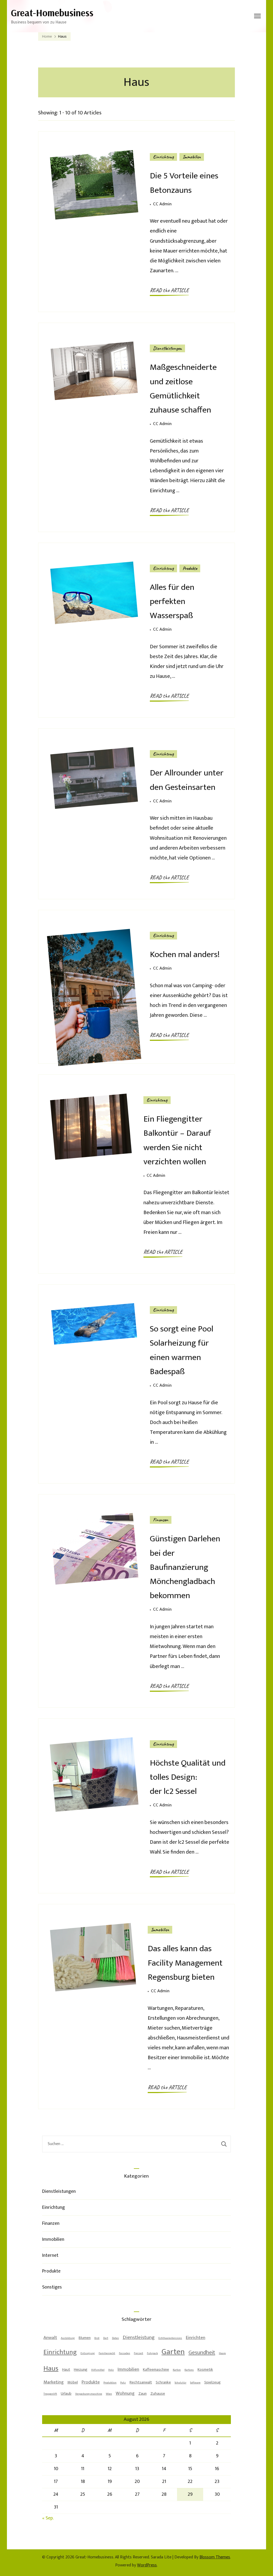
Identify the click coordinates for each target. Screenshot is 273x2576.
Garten (173, 2352)
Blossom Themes (215, 2557)
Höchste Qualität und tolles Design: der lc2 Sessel (188, 1777)
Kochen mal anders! (185, 955)
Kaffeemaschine (156, 2369)
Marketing (54, 2382)
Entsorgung (88, 2353)
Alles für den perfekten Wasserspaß (172, 601)
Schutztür (180, 2383)
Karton (177, 2370)
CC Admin (162, 204)
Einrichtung (163, 157)
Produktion (110, 2383)
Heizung (81, 2369)
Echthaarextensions (170, 2338)
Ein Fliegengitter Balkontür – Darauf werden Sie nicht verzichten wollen (177, 1140)
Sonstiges (52, 2287)
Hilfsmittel (98, 2370)
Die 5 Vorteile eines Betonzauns (184, 183)
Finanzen (161, 1520)
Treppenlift (50, 2394)
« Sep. (48, 2518)
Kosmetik (205, 2369)
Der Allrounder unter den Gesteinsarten (187, 780)
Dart (106, 2338)
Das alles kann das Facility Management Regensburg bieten (185, 1963)
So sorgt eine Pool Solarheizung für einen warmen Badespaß (182, 1350)
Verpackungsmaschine (89, 2394)
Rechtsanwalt (141, 2382)
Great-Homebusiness (52, 13)
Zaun (142, 2393)
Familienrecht (107, 2353)
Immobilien (192, 157)
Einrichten (196, 2338)
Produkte (190, 568)
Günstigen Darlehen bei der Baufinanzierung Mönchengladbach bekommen (185, 1567)
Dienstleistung (139, 2337)
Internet (50, 2255)
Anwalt (50, 2338)
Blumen (85, 2338)
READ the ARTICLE (169, 290)
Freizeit (138, 2353)
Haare (222, 2353)
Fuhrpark (152, 2353)
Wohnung (125, 2393)
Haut (66, 2369)
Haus (51, 2369)
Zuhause (158, 2393)
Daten (115, 2338)
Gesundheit (202, 2352)
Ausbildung (68, 2338)
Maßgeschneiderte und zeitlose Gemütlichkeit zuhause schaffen (183, 389)
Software (195, 2383)
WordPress (147, 2565)
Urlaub (66, 2393)
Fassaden (125, 2353)
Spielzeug (212, 2382)
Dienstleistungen (167, 348)
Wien (109, 2394)
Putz (123, 2383)
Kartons (189, 2370)
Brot (97, 2338)
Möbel (73, 2382)
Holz (111, 2370)
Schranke (163, 2382)
